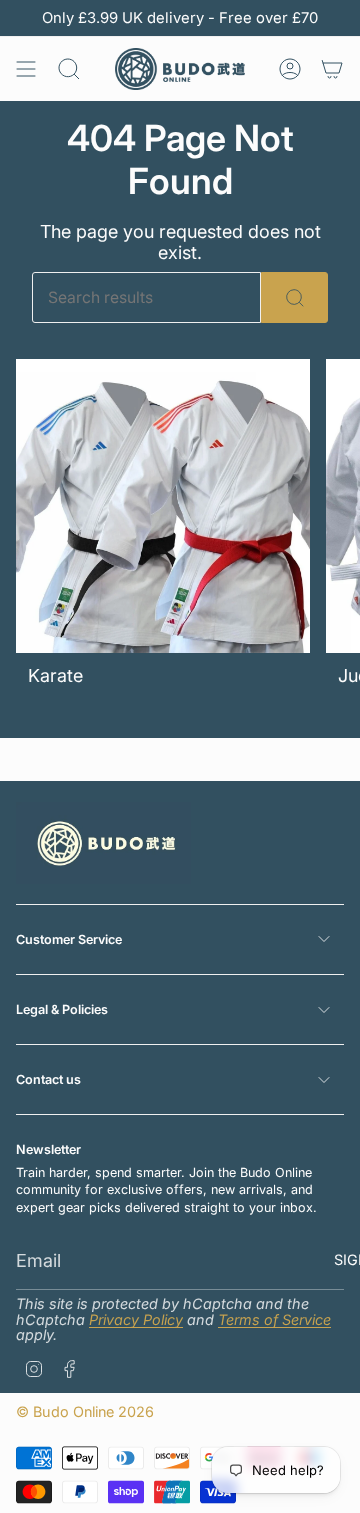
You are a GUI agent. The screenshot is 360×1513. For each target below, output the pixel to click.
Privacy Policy (136, 1319)
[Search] (294, 297)
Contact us (48, 1079)
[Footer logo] (103, 843)
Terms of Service (274, 1319)
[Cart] (332, 69)
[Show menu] (26, 69)
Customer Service (69, 939)
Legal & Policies (62, 1009)
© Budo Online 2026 (85, 1411)
